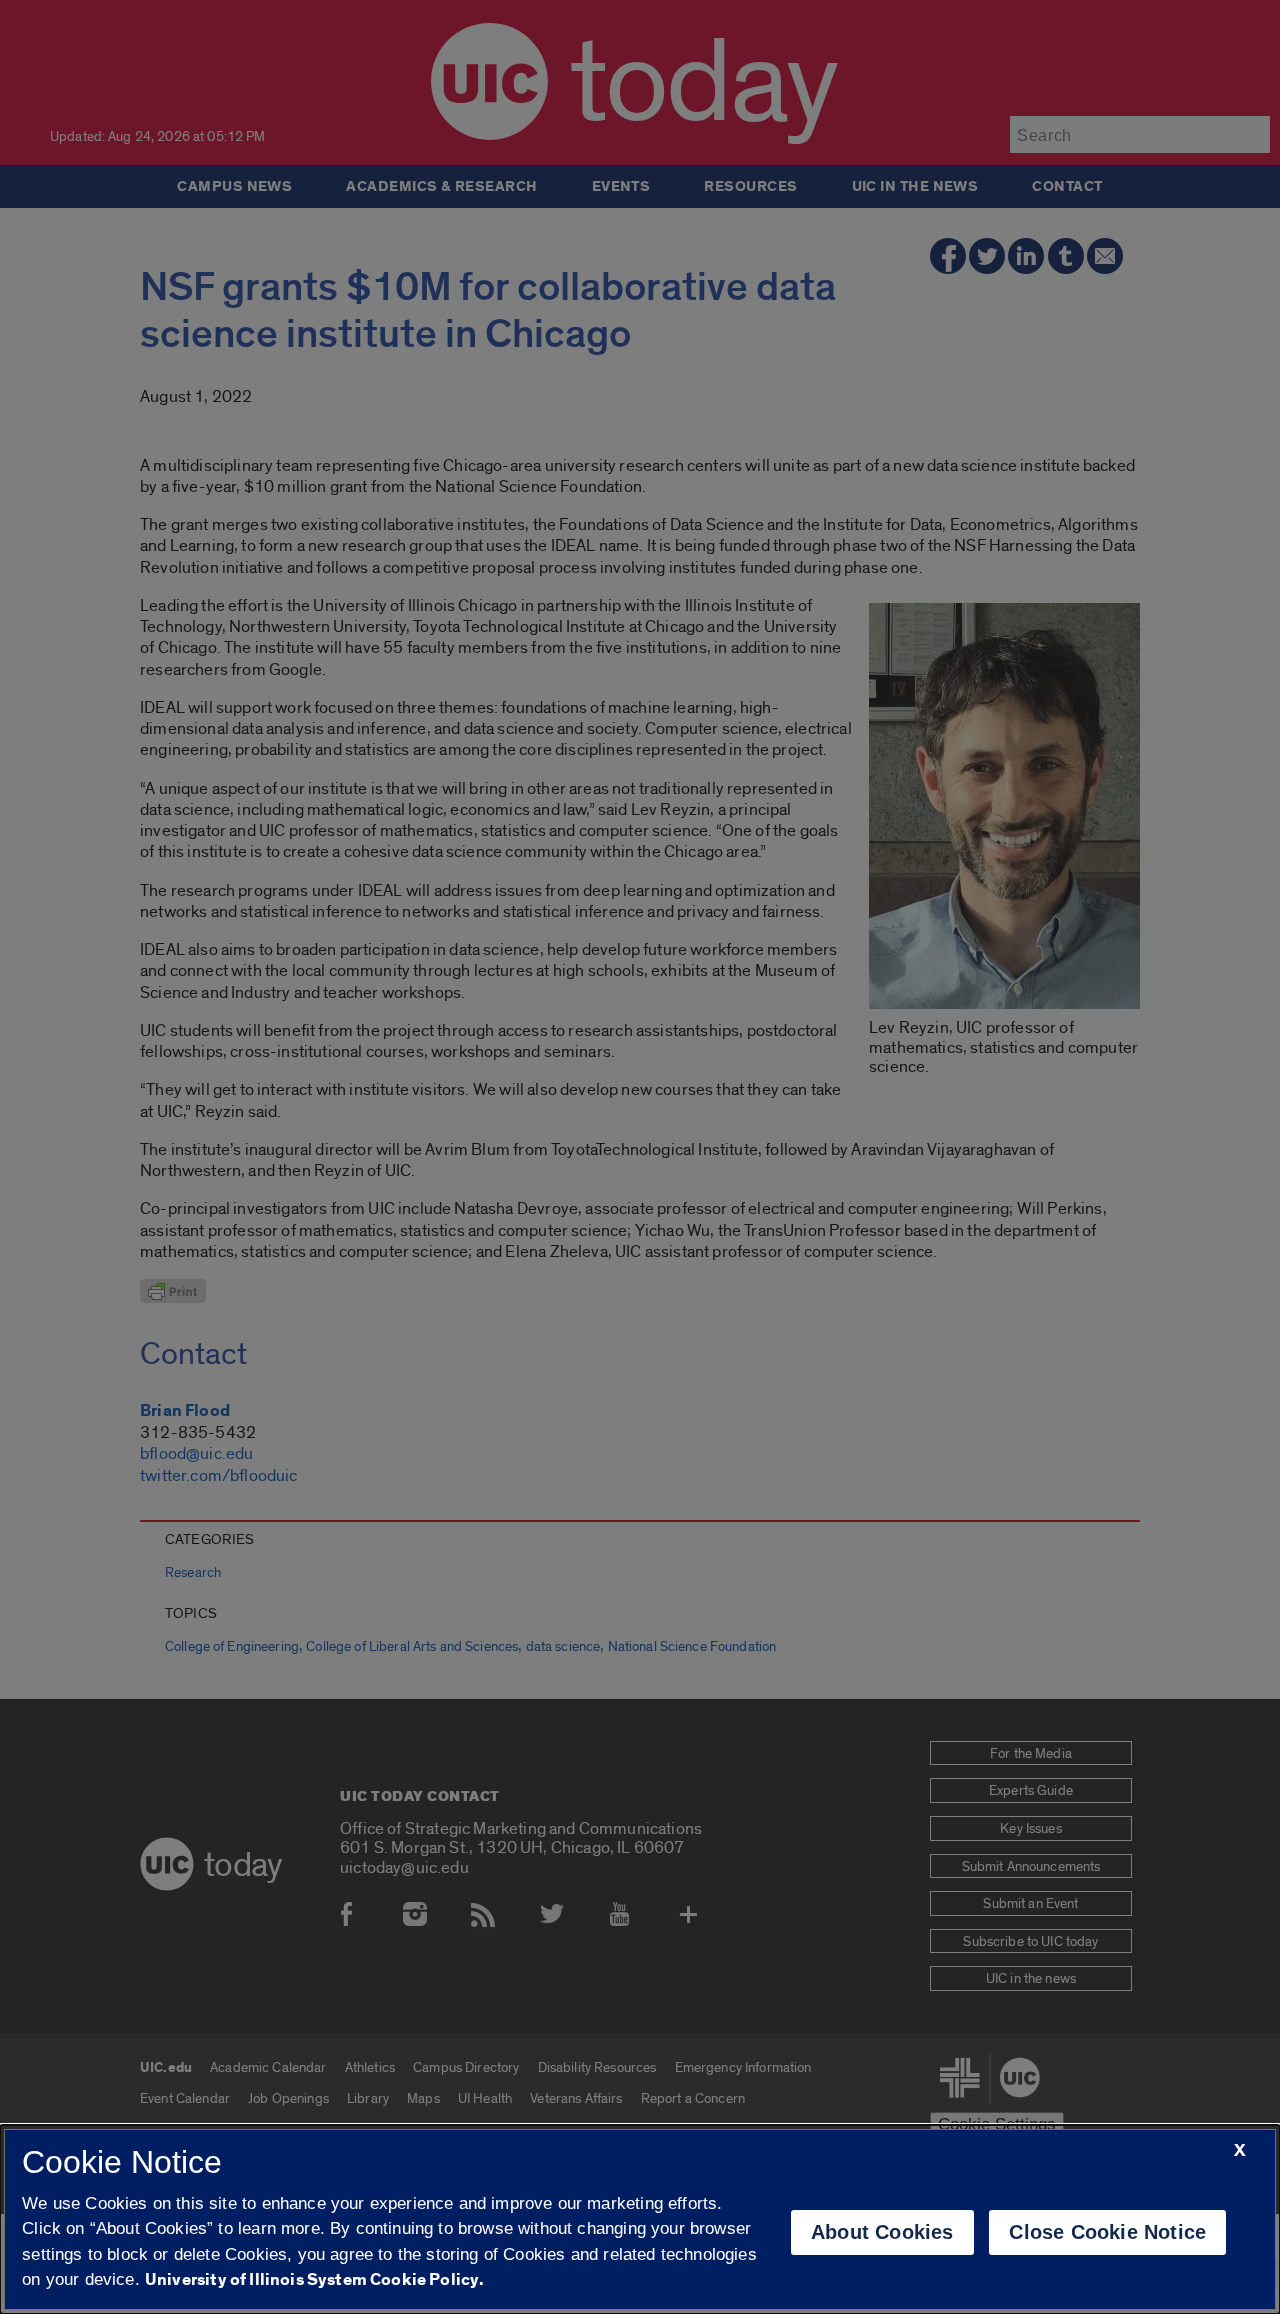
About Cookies (882, 2232)
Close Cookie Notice (1107, 2232)
